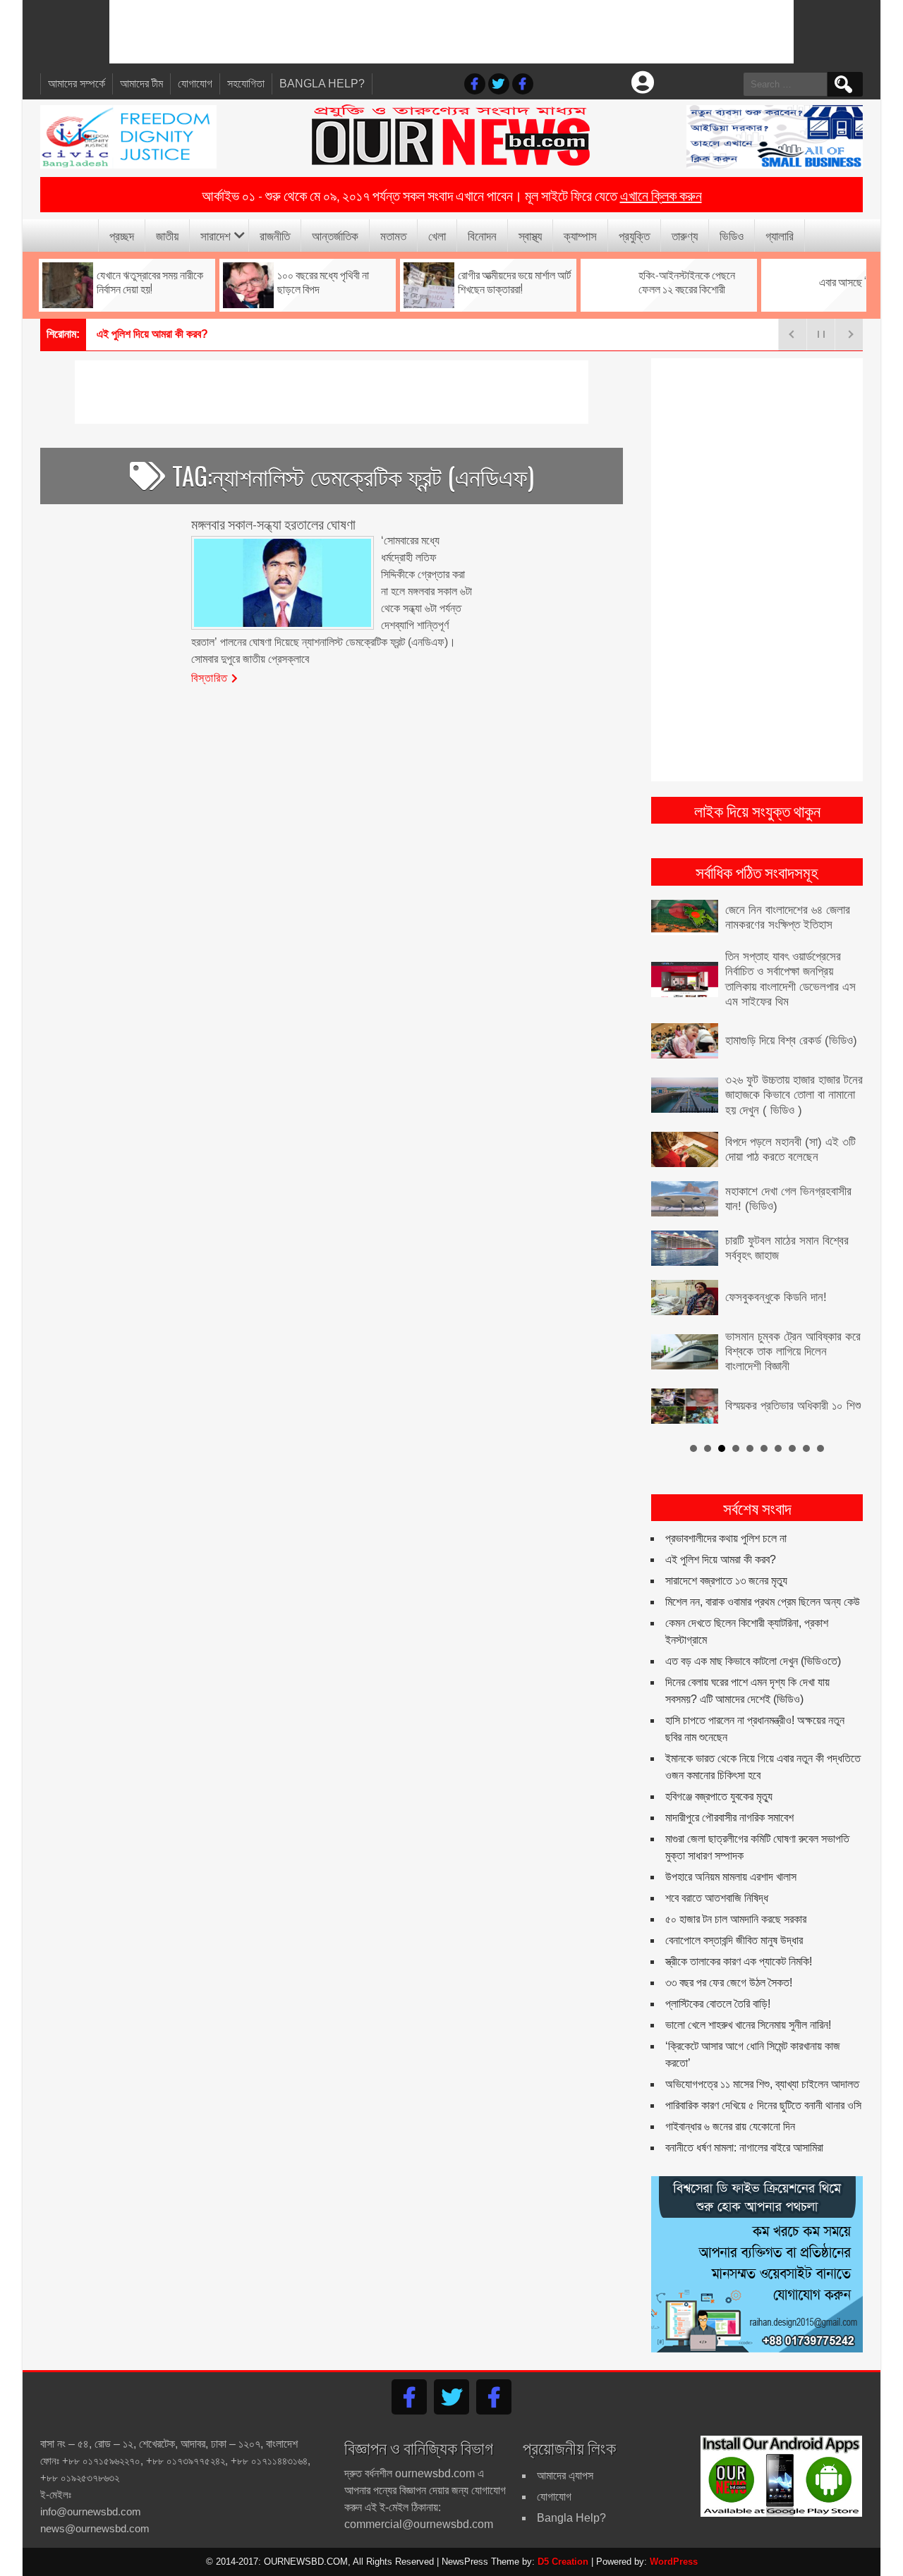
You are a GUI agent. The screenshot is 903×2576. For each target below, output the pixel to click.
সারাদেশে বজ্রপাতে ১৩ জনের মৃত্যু (726, 1581)
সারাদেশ (216, 235)
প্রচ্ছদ (122, 235)
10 (820, 1448)
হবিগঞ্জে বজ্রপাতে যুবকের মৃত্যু (719, 1796)
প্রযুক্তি (634, 235)
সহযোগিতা (246, 84)
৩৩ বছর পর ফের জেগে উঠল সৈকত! (729, 1983)
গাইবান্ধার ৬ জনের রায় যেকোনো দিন (730, 2126)
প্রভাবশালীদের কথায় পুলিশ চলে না (726, 1538)
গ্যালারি (780, 235)
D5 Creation (563, 2562)
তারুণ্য (685, 235)
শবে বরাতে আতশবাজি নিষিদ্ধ (717, 1898)
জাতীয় (167, 235)
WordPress (674, 2562)
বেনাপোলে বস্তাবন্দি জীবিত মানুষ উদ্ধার (734, 1940)
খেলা (437, 235)
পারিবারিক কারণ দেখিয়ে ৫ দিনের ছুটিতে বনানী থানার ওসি (763, 2105)
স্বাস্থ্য (530, 235)
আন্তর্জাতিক (335, 235)
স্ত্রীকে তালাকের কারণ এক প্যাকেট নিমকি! (739, 1961)
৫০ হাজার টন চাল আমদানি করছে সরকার (736, 1919)
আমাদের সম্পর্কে (77, 84)
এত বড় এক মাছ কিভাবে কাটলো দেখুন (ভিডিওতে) (753, 1661)
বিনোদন (482, 235)
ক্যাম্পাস (580, 235)
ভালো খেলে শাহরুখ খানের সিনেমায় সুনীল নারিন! (748, 2025)
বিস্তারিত (210, 677)
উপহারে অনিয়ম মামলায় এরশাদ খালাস (731, 1877)
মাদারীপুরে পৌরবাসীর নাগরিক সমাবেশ (729, 1818)
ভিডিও (732, 235)
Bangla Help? (322, 84)
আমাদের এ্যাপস (565, 2476)
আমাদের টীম (141, 84)
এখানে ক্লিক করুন (661, 195)
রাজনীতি (275, 235)
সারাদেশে (113, 334)
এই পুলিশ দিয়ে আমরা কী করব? (721, 1559)
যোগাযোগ (195, 84)
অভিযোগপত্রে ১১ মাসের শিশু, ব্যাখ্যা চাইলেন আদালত (762, 2084)
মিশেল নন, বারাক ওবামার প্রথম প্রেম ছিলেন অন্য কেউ (763, 1602)
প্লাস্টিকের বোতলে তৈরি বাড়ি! (718, 2004)
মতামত (393, 235)
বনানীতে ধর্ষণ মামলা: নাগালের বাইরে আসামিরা (744, 2148)
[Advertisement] (451, 32)
